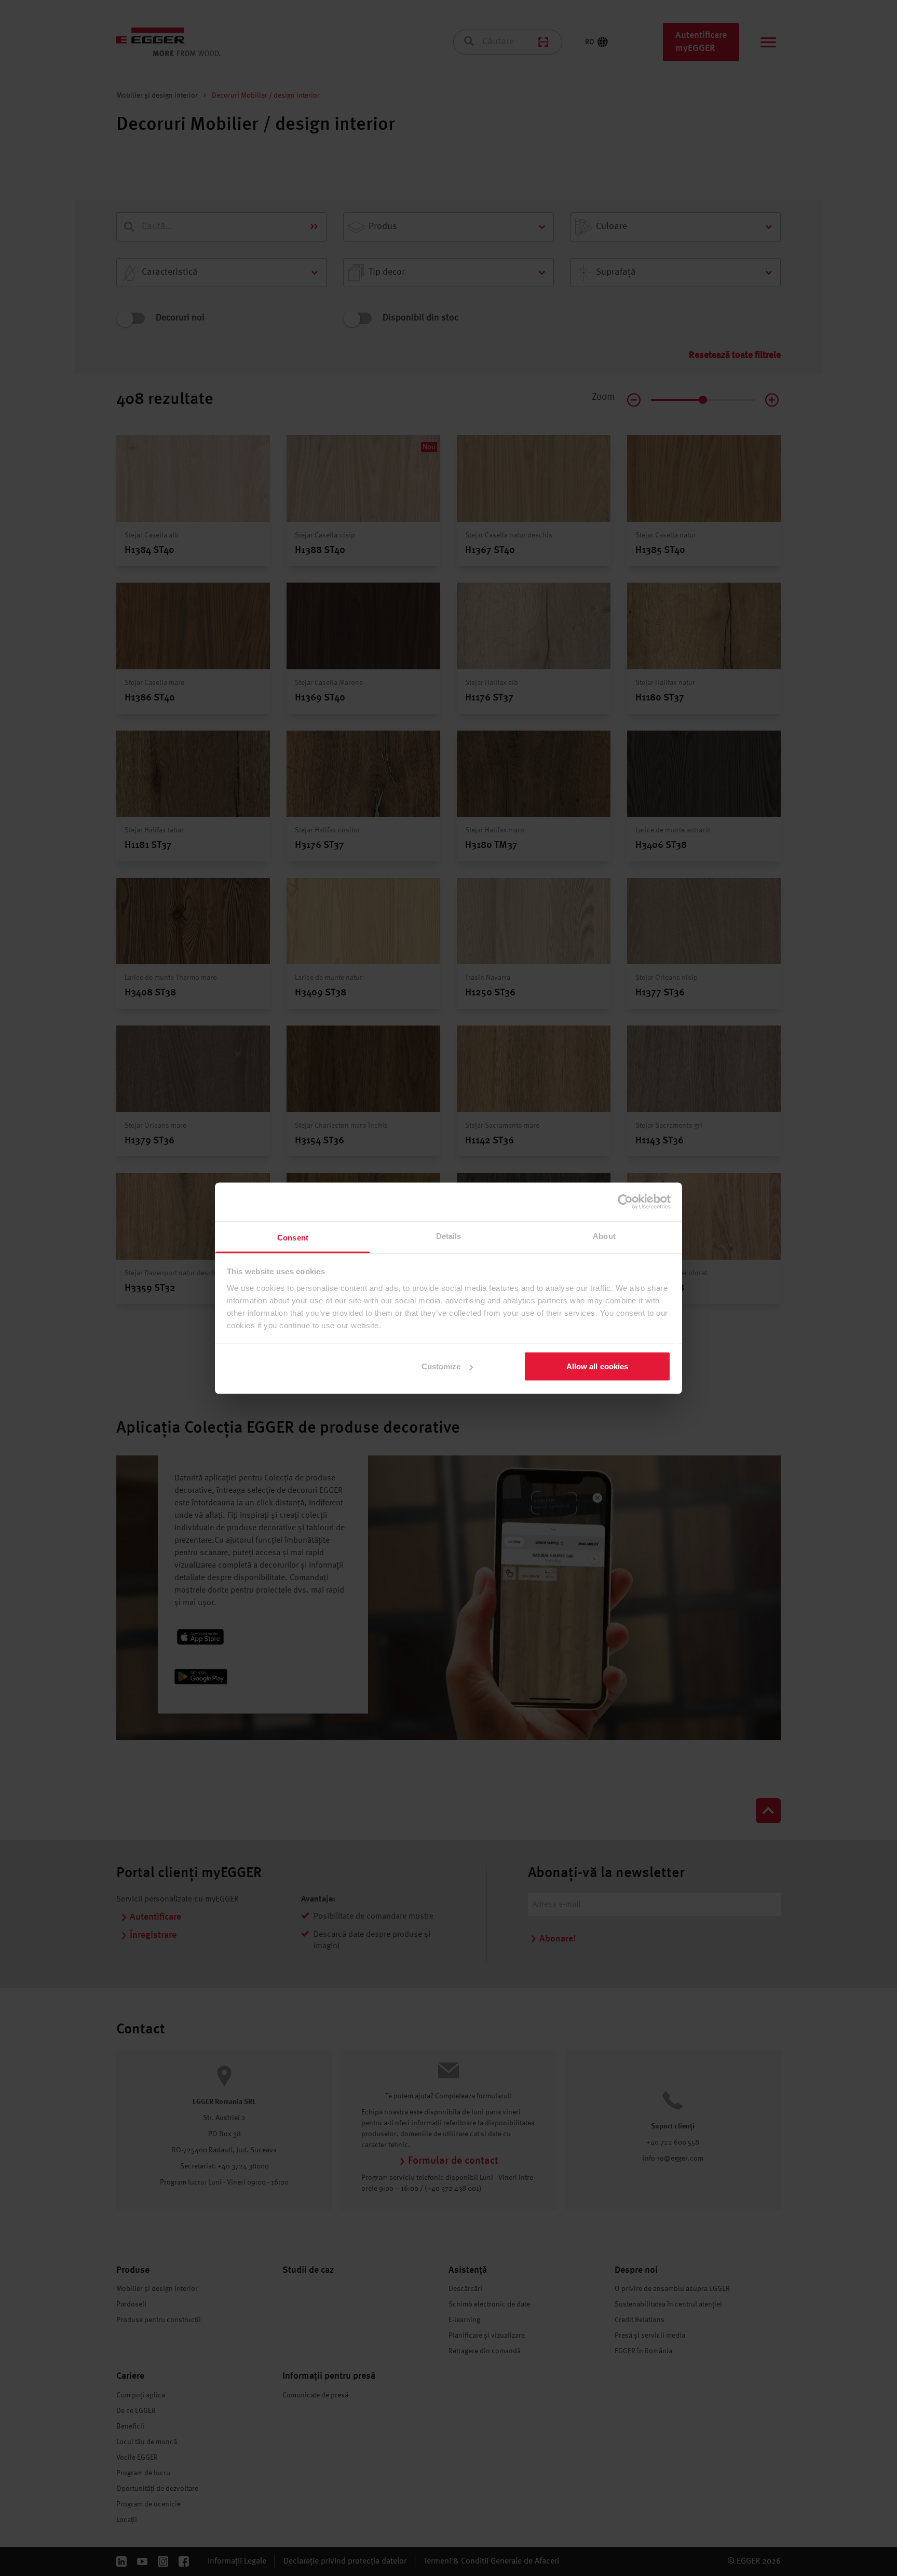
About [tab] (604, 1236)
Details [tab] (449, 1236)
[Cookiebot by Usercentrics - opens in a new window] (625, 1202)
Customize (441, 1366)
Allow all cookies (597, 1366)
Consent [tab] (293, 1237)
